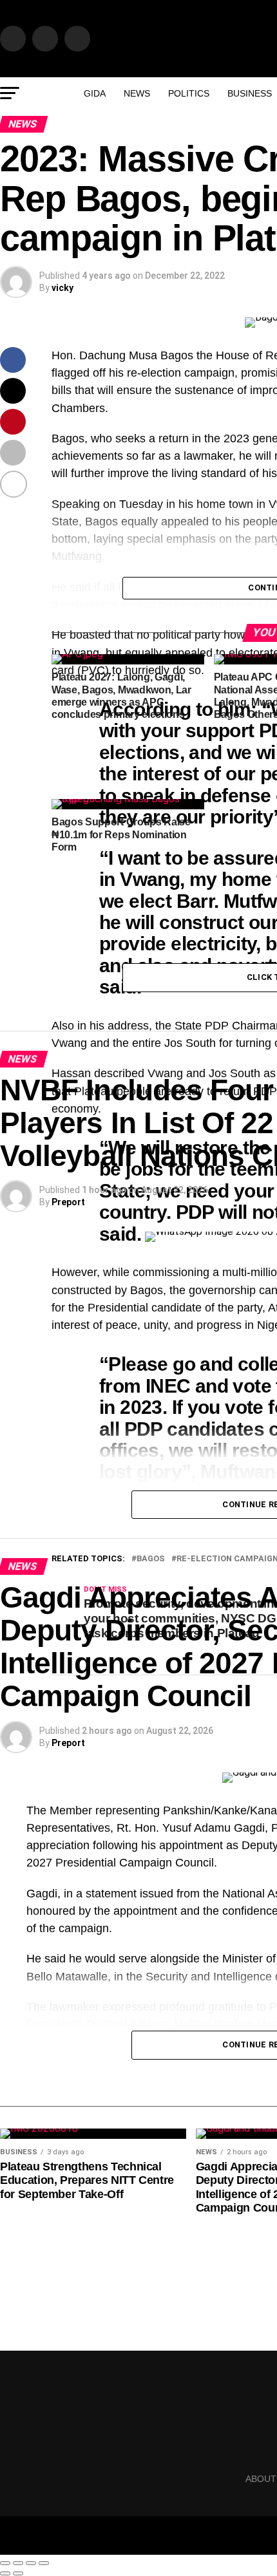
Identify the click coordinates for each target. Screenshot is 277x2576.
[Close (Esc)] (5, 2563)
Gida (95, 93)
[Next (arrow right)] (18, 2573)
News (137, 93)
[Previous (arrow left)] (5, 2573)
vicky (62, 288)
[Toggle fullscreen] (31, 2563)
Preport (68, 1202)
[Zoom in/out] (44, 2563)
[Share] (18, 2563)
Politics (189, 93)
